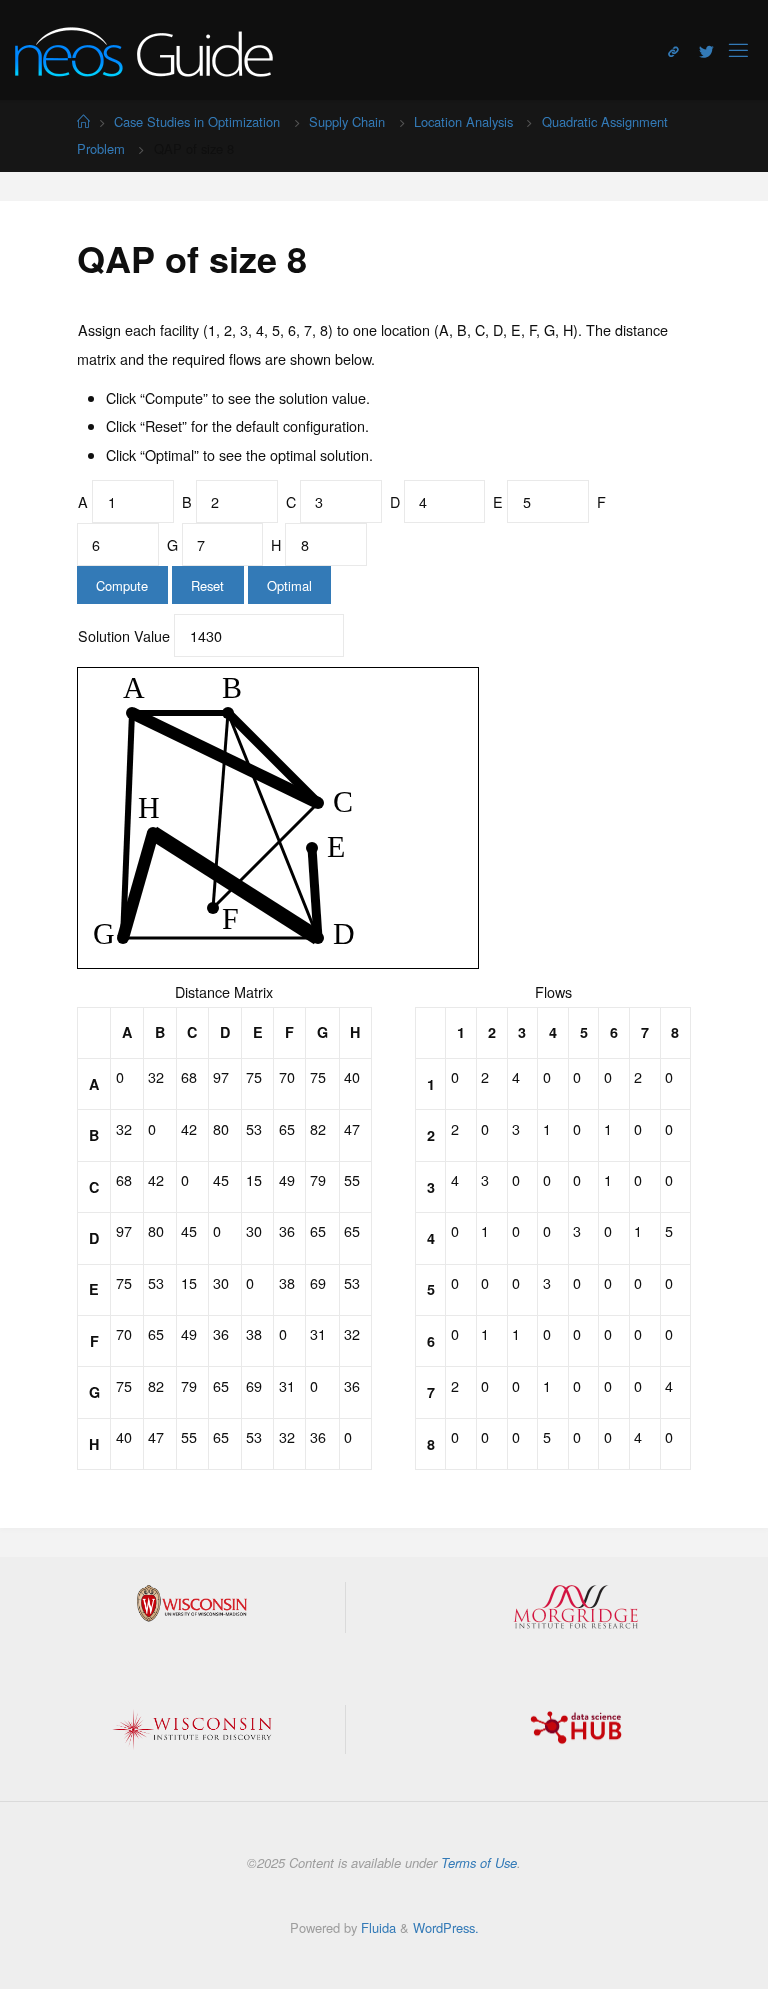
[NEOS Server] (673, 51)
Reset (207, 585)
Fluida (376, 1927)
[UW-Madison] (192, 1603)
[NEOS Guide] (144, 49)
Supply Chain (347, 121)
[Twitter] (706, 51)
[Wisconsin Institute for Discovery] (192, 1730)
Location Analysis (463, 121)
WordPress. (446, 1927)
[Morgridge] (576, 1607)
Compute (122, 585)
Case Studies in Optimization (197, 121)
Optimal (289, 585)
